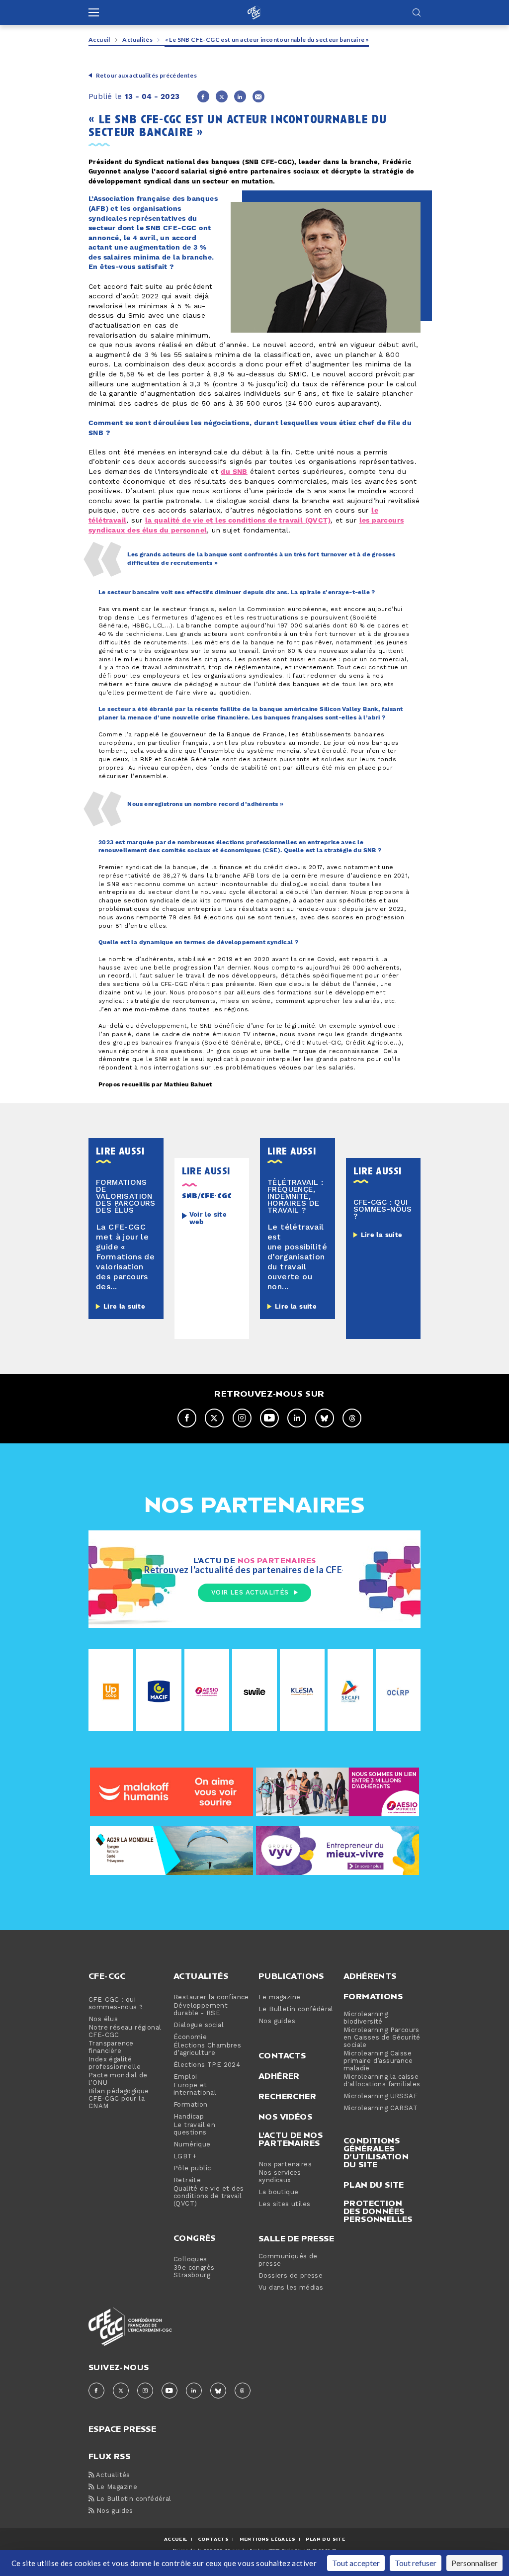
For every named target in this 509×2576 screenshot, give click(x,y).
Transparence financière (111, 2047)
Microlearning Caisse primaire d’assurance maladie (378, 2061)
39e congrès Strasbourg (194, 2272)
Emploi (185, 2077)
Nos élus (103, 2019)
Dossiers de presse (291, 2276)
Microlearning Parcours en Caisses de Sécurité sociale (382, 2038)
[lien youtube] (269, 1418)
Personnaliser (474, 2563)
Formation (191, 2105)
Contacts (282, 2055)
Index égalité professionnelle (115, 2063)
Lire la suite (124, 1307)
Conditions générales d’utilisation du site (376, 2152)
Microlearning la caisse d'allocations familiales (382, 2081)
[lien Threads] (352, 1418)
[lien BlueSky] (325, 1418)
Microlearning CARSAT (381, 2108)
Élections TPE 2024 (207, 2065)
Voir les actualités (250, 1593)
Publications (291, 1976)
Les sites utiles (284, 2204)
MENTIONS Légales (267, 2539)
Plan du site (374, 2185)
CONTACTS (213, 2539)
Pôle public (192, 2169)
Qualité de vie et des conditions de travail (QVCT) (209, 2196)
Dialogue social (199, 2025)
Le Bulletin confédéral (296, 2009)
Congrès (195, 2238)
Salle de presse (296, 2238)
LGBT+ (185, 2157)
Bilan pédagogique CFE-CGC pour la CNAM (119, 2099)
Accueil (99, 40)
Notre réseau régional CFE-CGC (125, 2032)
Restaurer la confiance (211, 1998)
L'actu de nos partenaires (291, 2139)
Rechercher (287, 2096)
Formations (373, 1996)
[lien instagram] (242, 1418)
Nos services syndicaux (280, 2177)
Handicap (189, 2117)
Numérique (192, 2145)
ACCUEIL (176, 2539)
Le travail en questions (194, 2129)
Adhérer (279, 2076)
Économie (190, 2037)
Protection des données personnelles (378, 2211)
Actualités (137, 40)
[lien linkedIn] (297, 1418)
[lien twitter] (214, 1418)
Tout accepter (356, 2563)
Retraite (187, 2180)
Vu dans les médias (291, 2288)
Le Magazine (116, 2487)
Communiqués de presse (288, 2260)
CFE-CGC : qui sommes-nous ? (116, 2004)
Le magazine (279, 1998)
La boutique (278, 2192)
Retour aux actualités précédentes (146, 75)
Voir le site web (208, 1219)
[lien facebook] (187, 1418)
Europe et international (195, 2089)
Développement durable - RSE (201, 2010)
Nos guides (277, 2021)
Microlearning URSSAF (381, 2096)
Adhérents (370, 1976)
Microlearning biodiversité (366, 2018)
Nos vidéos (285, 2117)
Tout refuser (416, 2563)
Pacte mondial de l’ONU (118, 2079)
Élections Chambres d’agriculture (207, 2049)
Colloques (190, 2260)
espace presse (122, 2428)
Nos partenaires (285, 2165)
